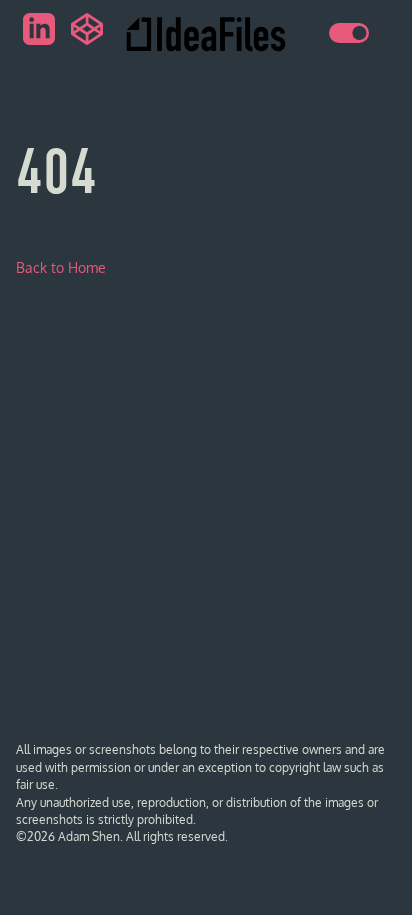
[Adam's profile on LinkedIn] (39, 29)
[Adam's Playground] (87, 29)
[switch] (349, 33)
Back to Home (61, 267)
